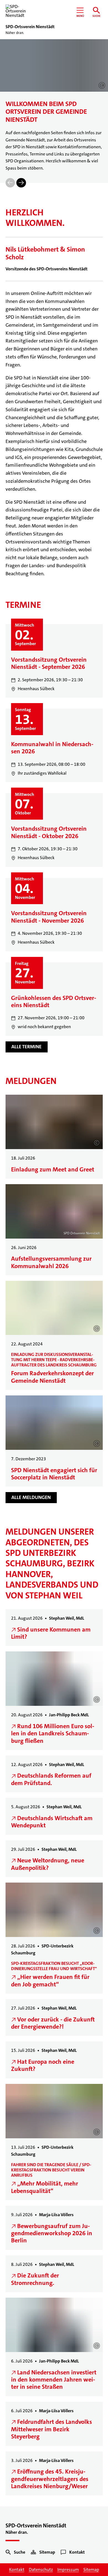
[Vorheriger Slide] (10, 183)
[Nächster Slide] (21, 183)
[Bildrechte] (102, 85)
